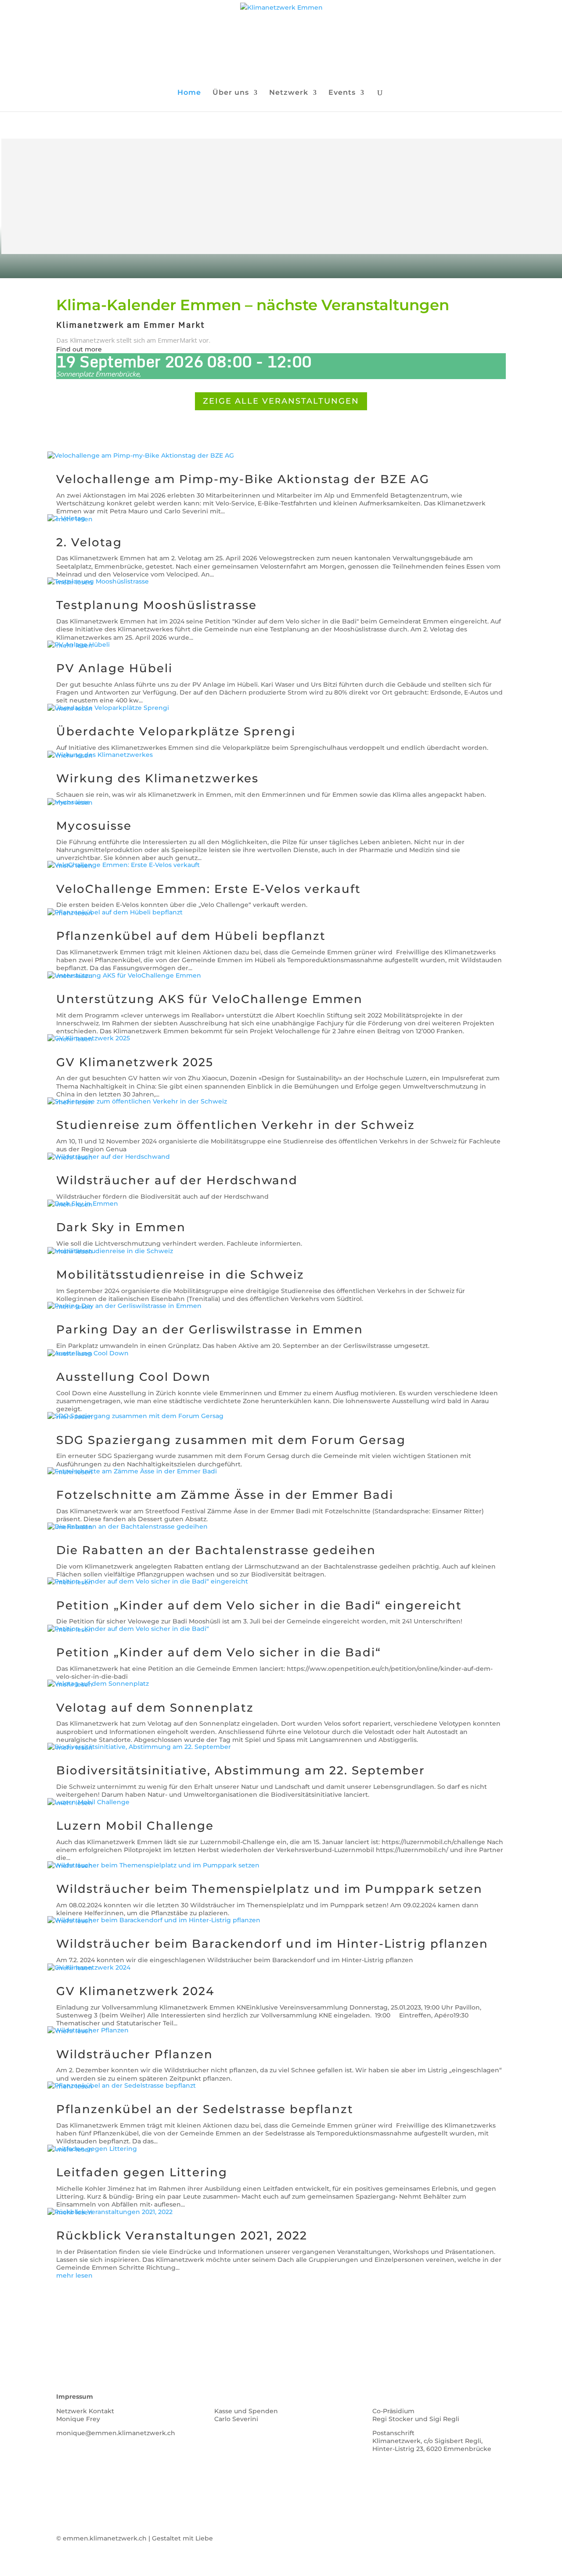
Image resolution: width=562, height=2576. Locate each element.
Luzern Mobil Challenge (135, 1826)
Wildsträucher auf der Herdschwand (177, 1180)
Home (189, 93)
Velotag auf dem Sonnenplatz (155, 1708)
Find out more (79, 349)
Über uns (231, 93)
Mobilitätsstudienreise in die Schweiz (180, 1275)
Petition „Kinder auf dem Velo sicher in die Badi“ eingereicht (259, 1605)
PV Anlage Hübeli (114, 668)
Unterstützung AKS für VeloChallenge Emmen (209, 999)
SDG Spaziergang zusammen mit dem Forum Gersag (231, 1440)
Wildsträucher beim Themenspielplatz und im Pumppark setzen (269, 1889)
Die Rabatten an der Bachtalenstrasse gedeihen (216, 1550)
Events (342, 93)
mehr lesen (74, 2275)
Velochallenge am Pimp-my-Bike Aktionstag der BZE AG (243, 479)
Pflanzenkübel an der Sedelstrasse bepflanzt (205, 2109)
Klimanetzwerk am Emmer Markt (131, 325)
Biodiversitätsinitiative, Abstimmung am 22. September (241, 1770)
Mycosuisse (94, 826)
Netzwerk (289, 93)
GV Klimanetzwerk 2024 (135, 1991)
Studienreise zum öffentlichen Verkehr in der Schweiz (236, 1125)
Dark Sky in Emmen (121, 1227)
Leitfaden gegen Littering (142, 2172)
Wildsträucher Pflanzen (135, 2054)
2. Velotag (89, 542)
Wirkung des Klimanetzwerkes (157, 778)
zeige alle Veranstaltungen (281, 401)
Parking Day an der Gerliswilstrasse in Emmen (210, 1329)
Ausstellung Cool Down (133, 1377)
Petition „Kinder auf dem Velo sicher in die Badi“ (219, 1652)
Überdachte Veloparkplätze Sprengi (176, 731)
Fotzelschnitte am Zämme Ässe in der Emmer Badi (225, 1495)
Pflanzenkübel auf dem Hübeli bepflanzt (191, 936)
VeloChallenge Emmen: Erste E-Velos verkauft (209, 889)
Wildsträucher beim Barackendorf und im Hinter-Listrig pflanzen (272, 1944)
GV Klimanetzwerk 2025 (135, 1062)
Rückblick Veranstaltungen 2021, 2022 (182, 2236)
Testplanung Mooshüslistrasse (157, 605)
